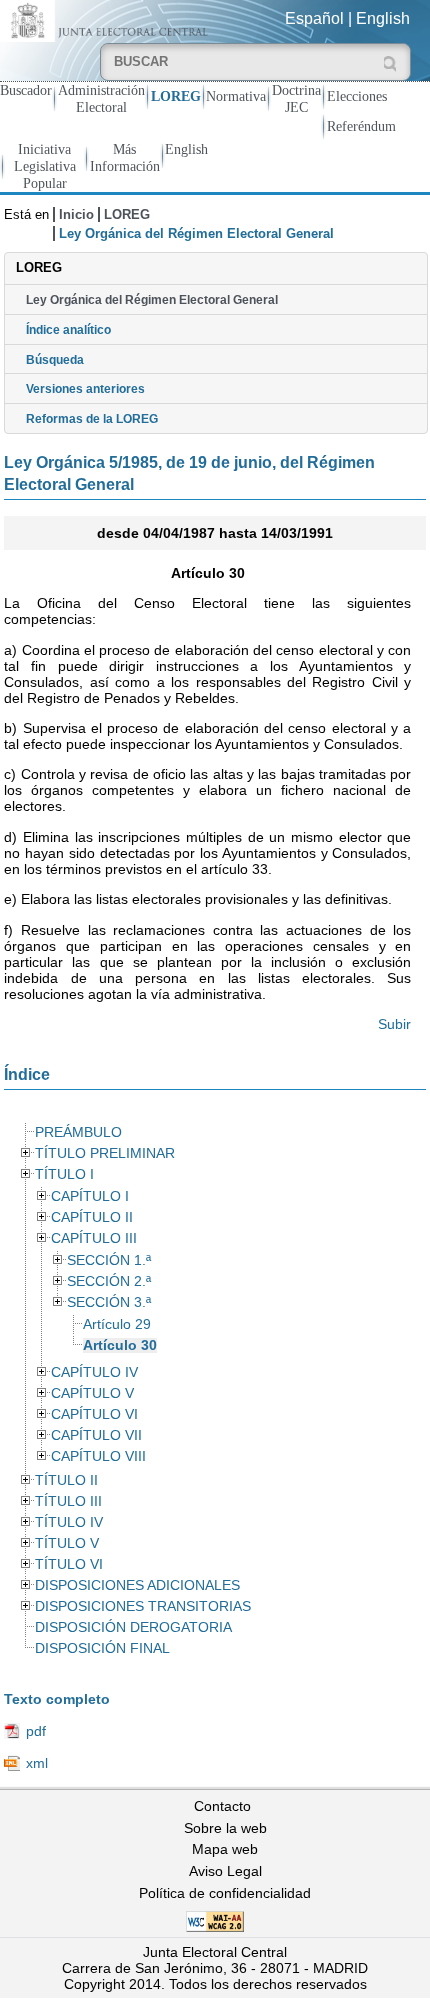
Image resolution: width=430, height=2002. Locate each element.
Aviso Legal (225, 1871)
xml (37, 1763)
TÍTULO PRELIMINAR (105, 1153)
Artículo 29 (117, 1324)
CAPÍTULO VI (94, 1414)
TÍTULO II (66, 1480)
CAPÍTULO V (92, 1393)
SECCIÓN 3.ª (109, 1302)
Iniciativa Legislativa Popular (45, 166)
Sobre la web (225, 1828)
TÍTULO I (64, 1174)
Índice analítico (68, 330)
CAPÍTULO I (90, 1196)
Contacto (222, 1806)
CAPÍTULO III (94, 1238)
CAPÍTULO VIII (98, 1456)
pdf (36, 1731)
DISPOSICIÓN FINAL (102, 1648)
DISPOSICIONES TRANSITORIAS (143, 1606)
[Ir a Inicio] (107, 19)
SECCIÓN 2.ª (109, 1281)
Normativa (236, 96)
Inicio (76, 214)
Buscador (26, 90)
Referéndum (361, 126)
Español (314, 18)
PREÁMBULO (78, 1132)
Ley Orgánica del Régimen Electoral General (152, 300)
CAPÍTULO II (92, 1217)
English (383, 18)
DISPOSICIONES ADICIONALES (137, 1585)
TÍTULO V (67, 1543)
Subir (394, 1024)
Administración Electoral (101, 98)
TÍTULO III (68, 1501)
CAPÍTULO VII (96, 1435)
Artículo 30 (120, 1345)
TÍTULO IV (69, 1522)
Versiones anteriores (85, 389)
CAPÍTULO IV (94, 1372)
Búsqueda (55, 360)
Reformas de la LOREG (92, 419)
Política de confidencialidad (225, 1893)
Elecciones (357, 96)
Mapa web (225, 1849)
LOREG (176, 96)
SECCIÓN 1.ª (109, 1260)
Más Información (125, 157)
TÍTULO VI (69, 1564)
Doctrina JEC (296, 98)
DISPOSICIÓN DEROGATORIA (133, 1627)
